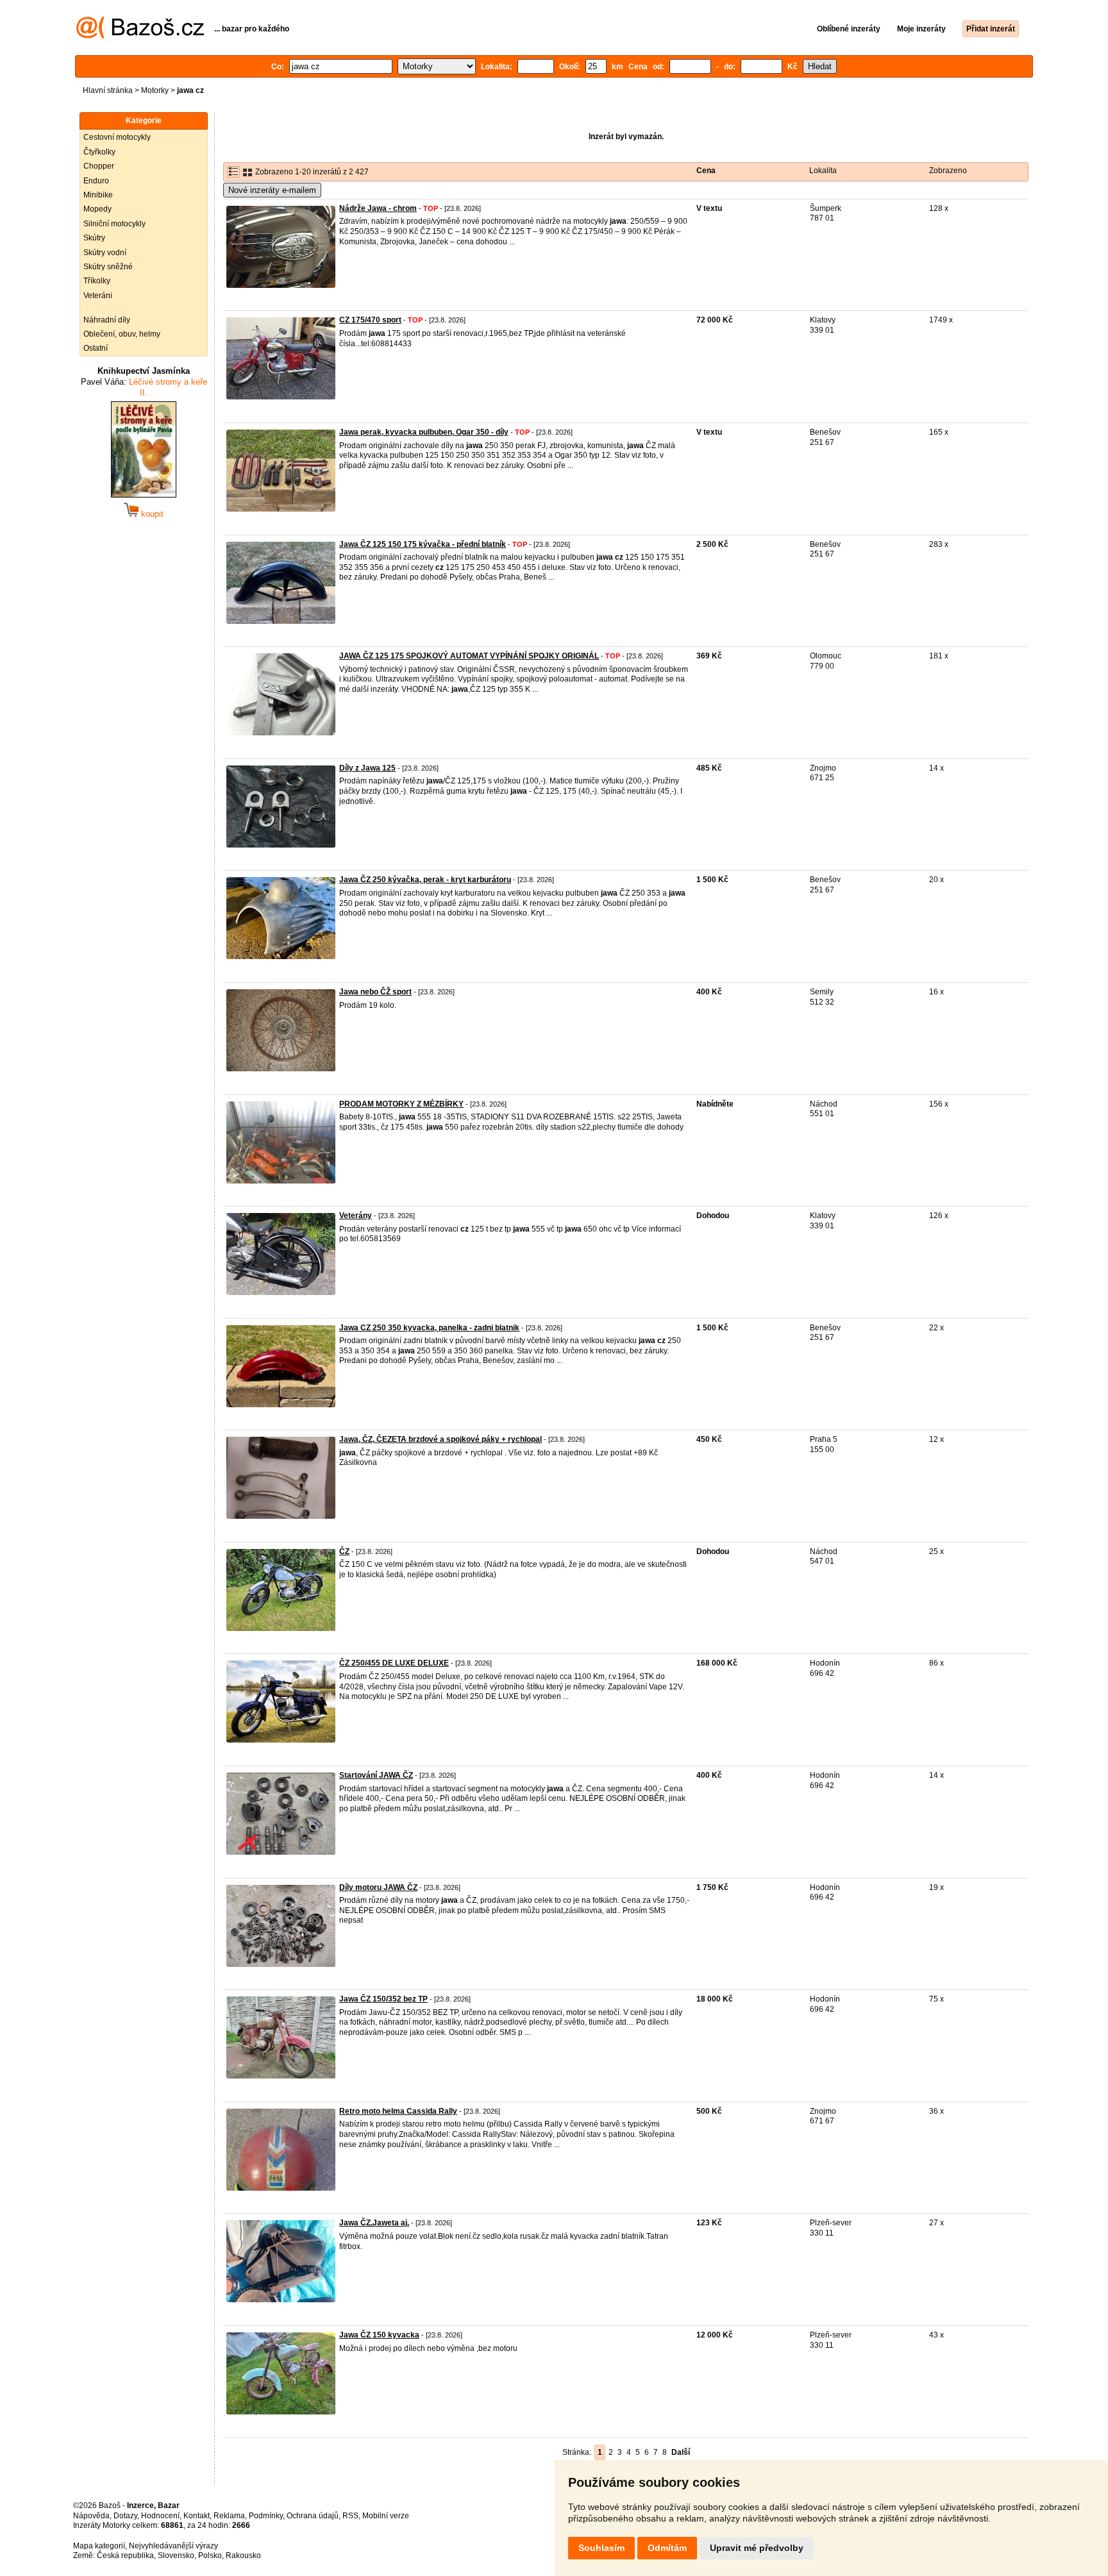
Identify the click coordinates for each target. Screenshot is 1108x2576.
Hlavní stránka (108, 90)
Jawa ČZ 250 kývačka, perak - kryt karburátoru (425, 880)
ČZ (344, 1551)
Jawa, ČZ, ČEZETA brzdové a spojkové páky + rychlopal (441, 1439)
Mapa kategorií (99, 2546)
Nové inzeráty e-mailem (272, 190)
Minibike (98, 195)
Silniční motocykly (114, 224)
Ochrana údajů (313, 2516)
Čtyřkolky (99, 152)
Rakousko (243, 2555)
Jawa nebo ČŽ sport (375, 992)
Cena (706, 171)
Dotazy (125, 2516)
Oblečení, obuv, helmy (122, 334)
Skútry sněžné (108, 267)
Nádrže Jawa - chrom (378, 208)
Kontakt (197, 2516)
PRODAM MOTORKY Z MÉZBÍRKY (401, 1104)
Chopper (99, 166)
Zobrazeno (948, 171)
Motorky (155, 90)
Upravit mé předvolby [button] (757, 2548)
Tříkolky (97, 281)
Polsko (210, 2555)
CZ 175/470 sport (370, 320)
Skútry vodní (105, 253)
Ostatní (96, 348)
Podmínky (266, 2516)
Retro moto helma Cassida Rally (398, 2111)
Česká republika (125, 2555)
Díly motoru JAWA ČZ (378, 1887)
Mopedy (97, 209)
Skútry (94, 238)
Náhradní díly (107, 320)
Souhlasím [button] (601, 2548)
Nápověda (91, 2516)
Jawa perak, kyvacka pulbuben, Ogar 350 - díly (424, 432)
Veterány (356, 1216)
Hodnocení (160, 2516)
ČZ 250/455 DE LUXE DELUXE (394, 1663)
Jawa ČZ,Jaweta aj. (374, 2223)
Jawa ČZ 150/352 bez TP (383, 1999)
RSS (350, 2516)
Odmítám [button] (667, 2548)
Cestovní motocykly (117, 137)
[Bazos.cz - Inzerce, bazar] (140, 36)
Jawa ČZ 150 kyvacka (379, 2335)
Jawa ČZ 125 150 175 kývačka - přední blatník (423, 544)
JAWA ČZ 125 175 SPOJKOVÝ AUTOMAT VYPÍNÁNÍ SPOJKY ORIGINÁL (469, 656)
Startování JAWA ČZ (376, 1775)
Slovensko (176, 2555)
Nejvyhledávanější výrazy (173, 2546)
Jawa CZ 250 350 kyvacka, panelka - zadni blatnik (429, 1328)
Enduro (96, 181)
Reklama (229, 2516)
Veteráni (98, 296)
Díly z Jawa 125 (367, 768)
